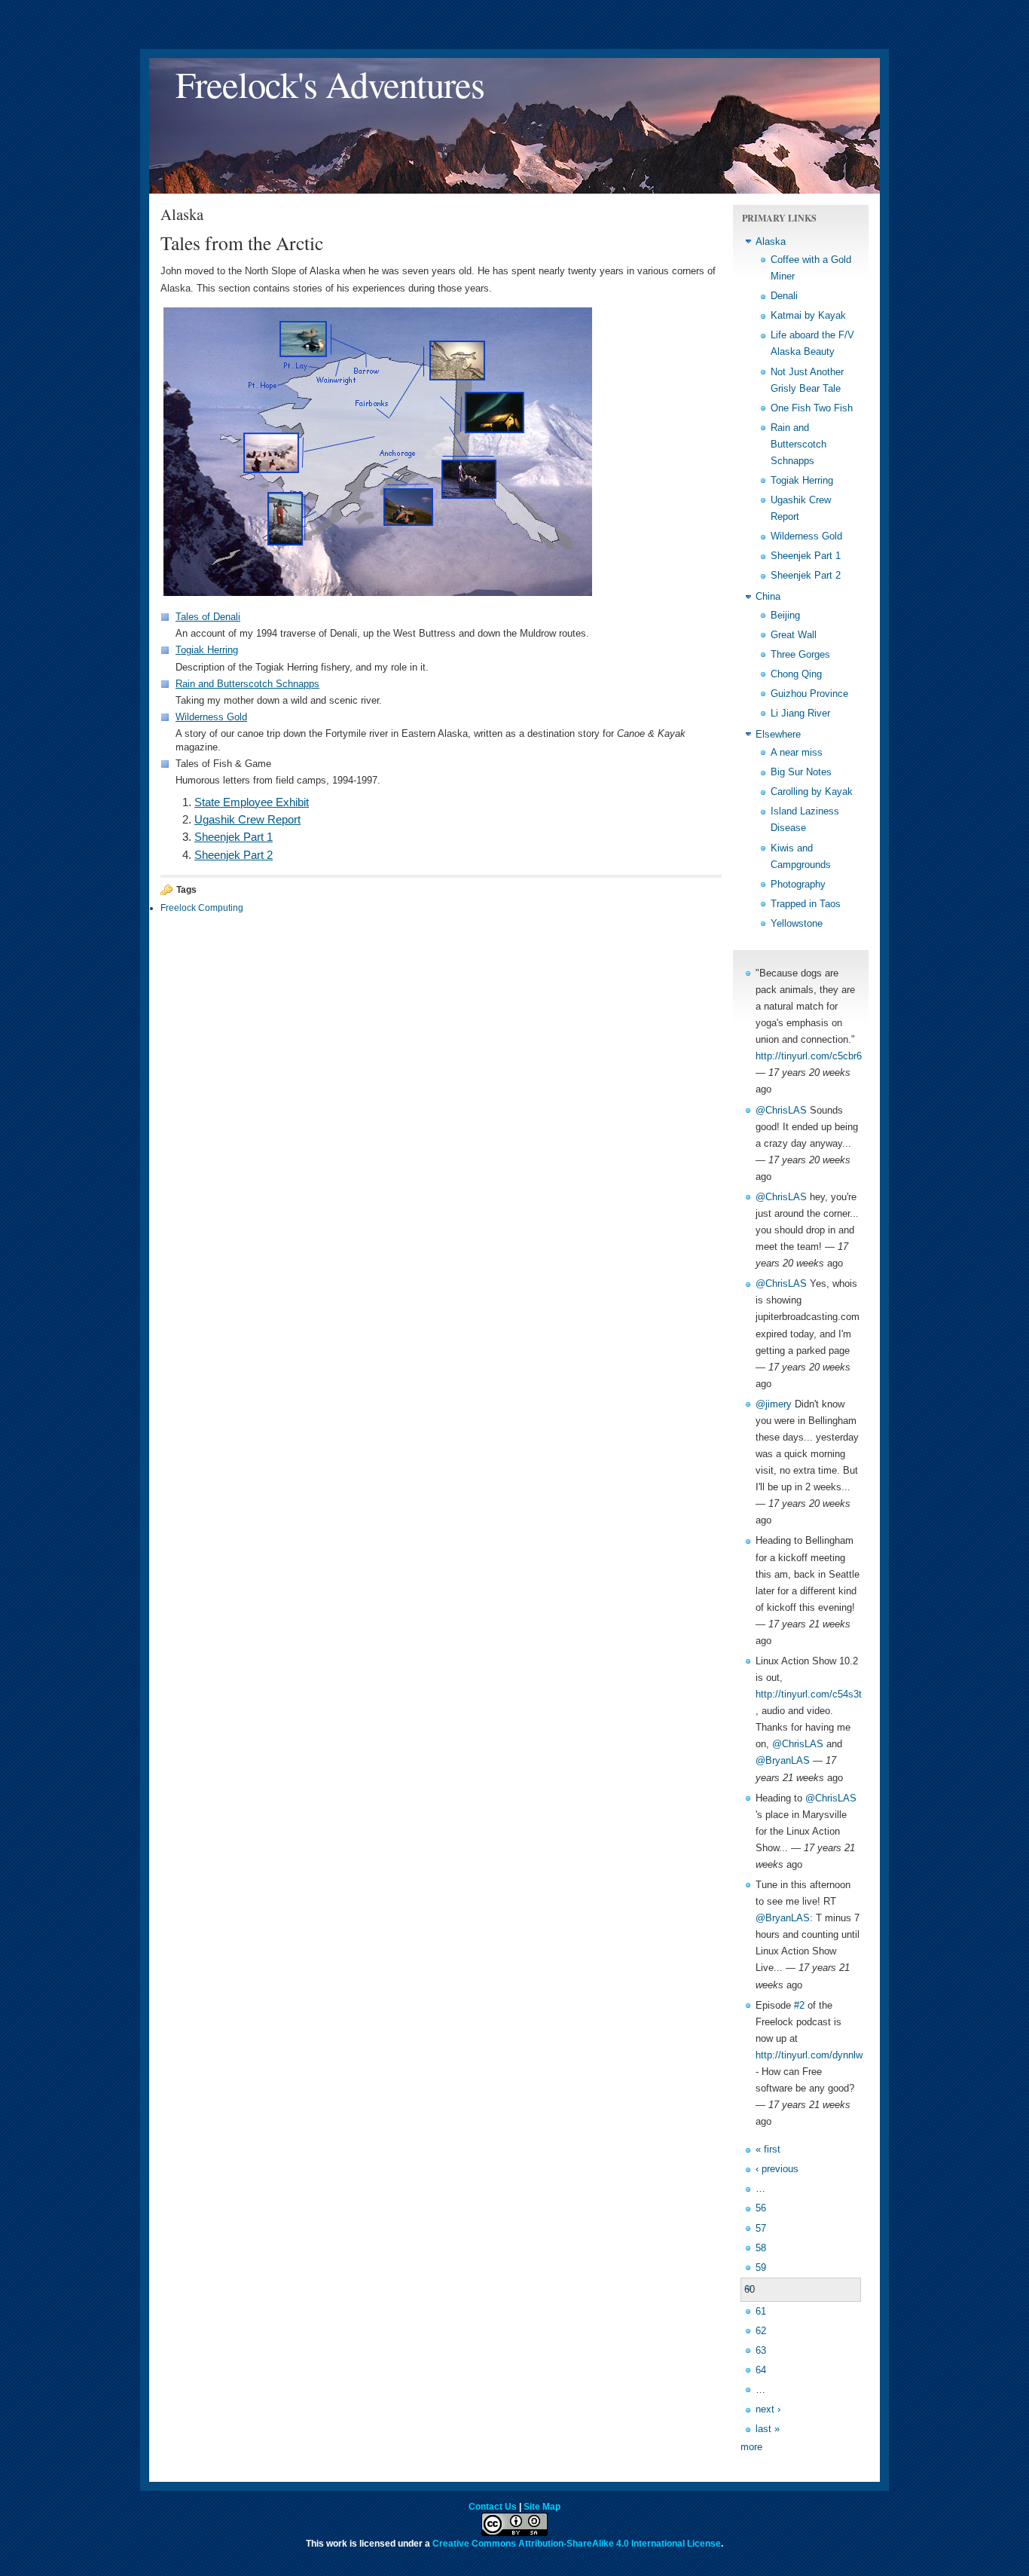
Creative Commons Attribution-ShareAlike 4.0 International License (577, 2544)
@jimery (774, 1404)
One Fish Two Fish (812, 408)
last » (768, 2429)
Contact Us (493, 2507)
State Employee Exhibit (252, 802)
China (768, 596)
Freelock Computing (202, 908)
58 (761, 2248)
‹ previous (777, 2169)
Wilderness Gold (211, 717)
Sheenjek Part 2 (234, 855)
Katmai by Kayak (808, 315)
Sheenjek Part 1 (234, 837)
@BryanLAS (783, 1760)
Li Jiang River (800, 713)
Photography (798, 884)
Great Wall (794, 635)
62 (761, 2331)
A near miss (797, 752)
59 (761, 2267)
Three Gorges (800, 654)
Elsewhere (778, 734)
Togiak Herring (207, 650)
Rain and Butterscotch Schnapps (247, 684)
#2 (799, 2005)
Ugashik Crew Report (247, 820)
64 (761, 2370)
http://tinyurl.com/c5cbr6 (809, 1056)
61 (761, 2311)
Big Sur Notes (801, 772)
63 (761, 2350)
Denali (784, 296)
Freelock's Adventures (330, 84)
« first (768, 2149)
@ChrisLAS (781, 1110)
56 (761, 2208)
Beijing (785, 615)
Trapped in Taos (806, 904)
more (751, 2447)
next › (768, 2409)
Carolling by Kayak (812, 791)
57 (761, 2228)
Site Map (542, 2507)
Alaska (771, 241)
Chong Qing (796, 674)
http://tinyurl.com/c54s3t (809, 1694)
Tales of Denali (208, 617)
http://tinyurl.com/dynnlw (809, 2055)
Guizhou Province (809, 694)
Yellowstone (797, 923)
